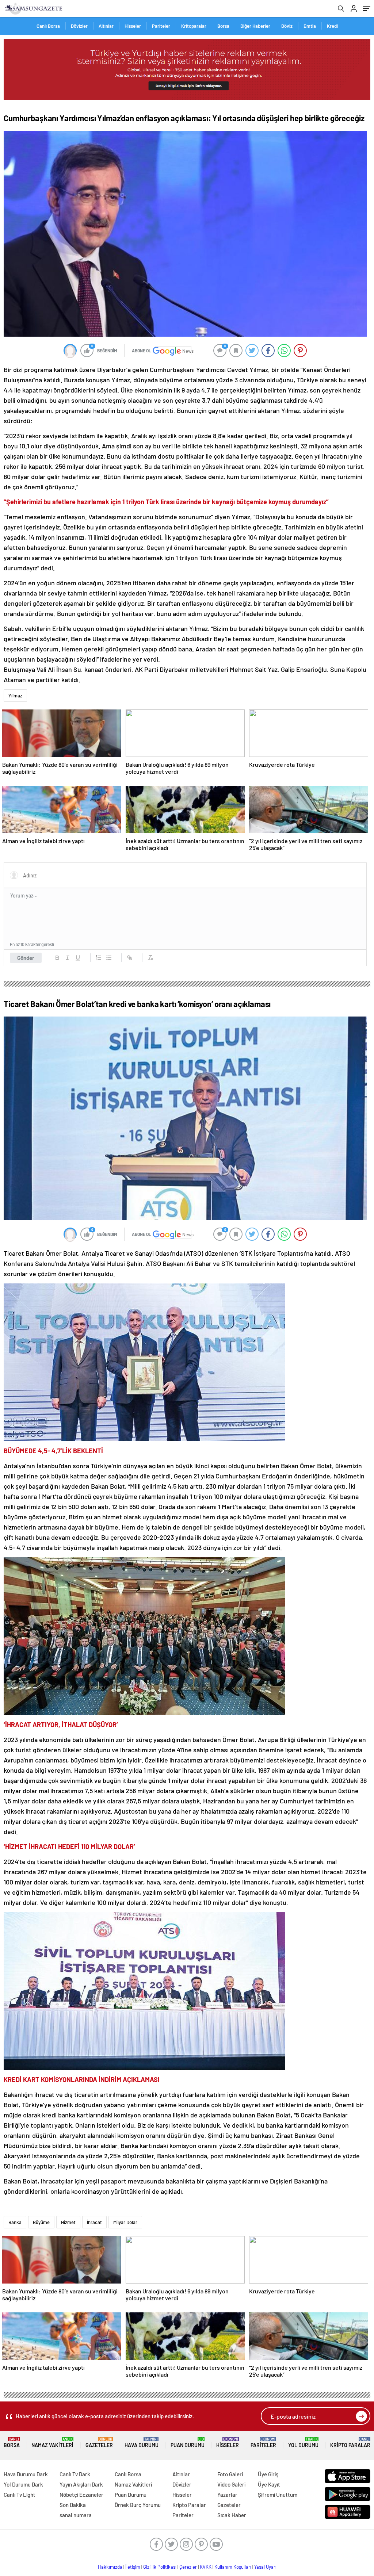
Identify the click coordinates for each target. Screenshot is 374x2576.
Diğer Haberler (255, 26)
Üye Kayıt (269, 2484)
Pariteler (161, 26)
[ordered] (99, 958)
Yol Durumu (303, 2443)
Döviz (287, 26)
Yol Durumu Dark (23, 2484)
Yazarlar (227, 2495)
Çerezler (188, 2567)
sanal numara (76, 2515)
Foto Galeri (230, 2474)
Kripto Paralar (350, 2443)
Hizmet (68, 2222)
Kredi (332, 26)
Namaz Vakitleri (52, 2443)
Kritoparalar (194, 26)
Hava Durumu (142, 2443)
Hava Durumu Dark (26, 2474)
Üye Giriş (268, 2474)
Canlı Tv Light (20, 2495)
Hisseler (133, 26)
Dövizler (79, 26)
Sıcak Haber (232, 2515)
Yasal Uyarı (265, 2567)
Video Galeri (231, 2484)
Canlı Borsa (48, 26)
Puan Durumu (188, 2443)
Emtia (310, 26)
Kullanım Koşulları (233, 2567)
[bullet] (109, 958)
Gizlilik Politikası (160, 2567)
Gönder (26, 958)
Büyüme (41, 2222)
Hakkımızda (110, 2567)
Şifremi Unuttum (278, 2495)
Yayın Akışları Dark (81, 2484)
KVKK (206, 2567)
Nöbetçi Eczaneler (81, 2495)
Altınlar (106, 26)
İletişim (133, 2567)
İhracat (94, 2222)
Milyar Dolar (125, 2222)
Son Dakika (73, 2505)
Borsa (223, 26)
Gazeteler (99, 2443)
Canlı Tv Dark (75, 2474)
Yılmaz (15, 696)
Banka (15, 2222)
